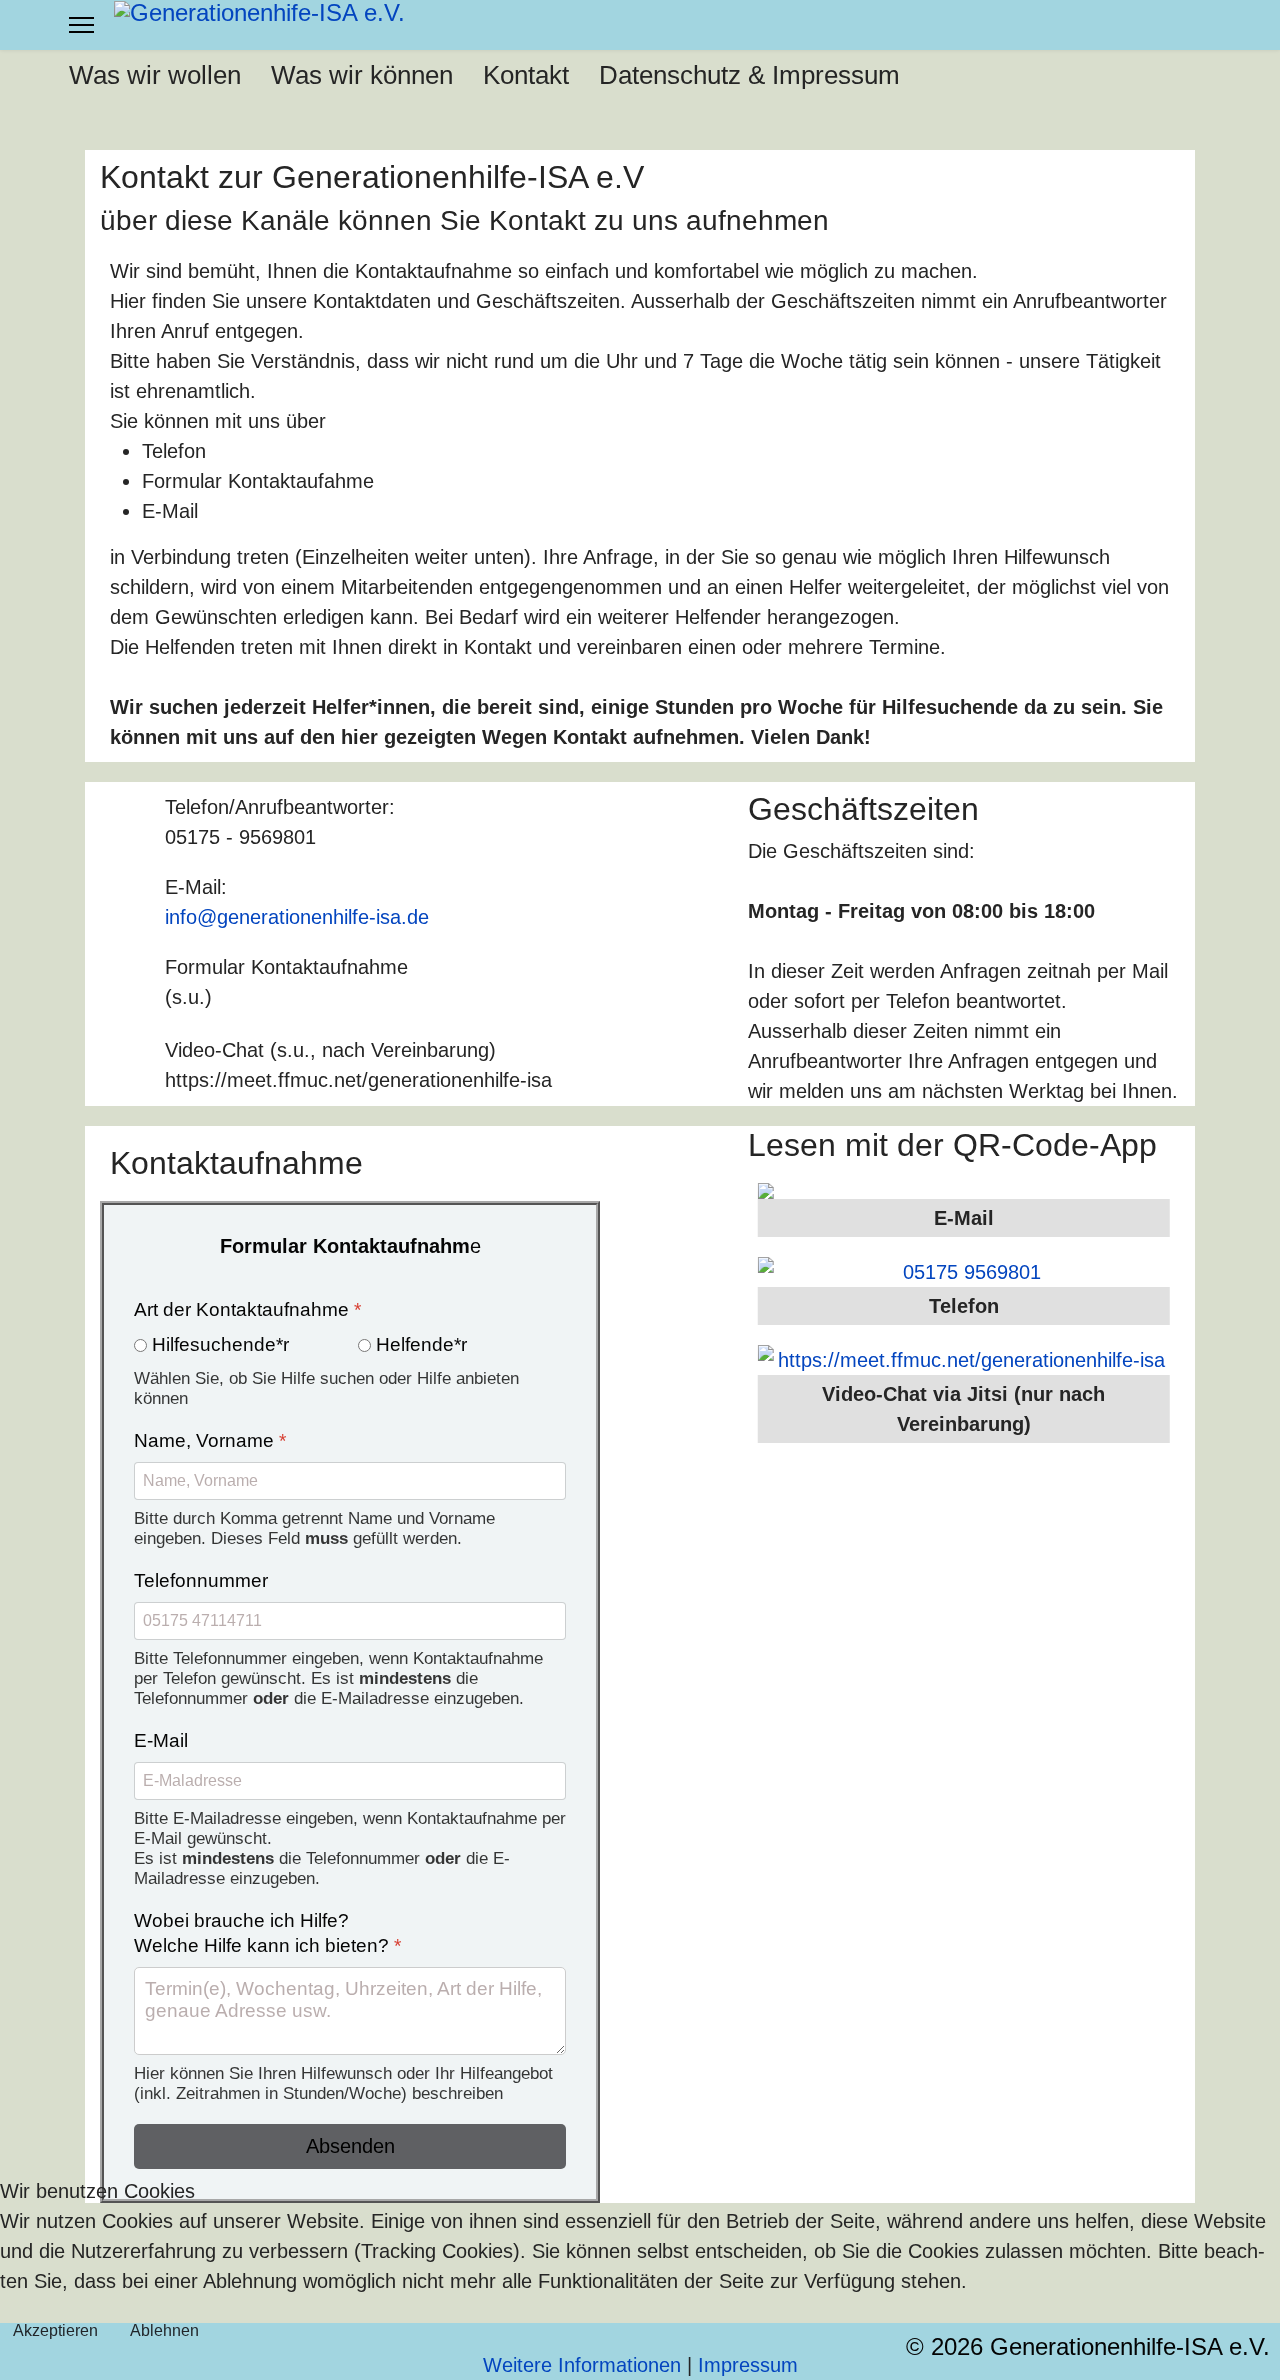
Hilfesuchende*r (220, 1344)
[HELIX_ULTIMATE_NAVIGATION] (81, 25)
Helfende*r (421, 1344)
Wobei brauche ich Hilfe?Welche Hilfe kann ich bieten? (267, 1933)
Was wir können (362, 75)
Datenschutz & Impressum (749, 75)
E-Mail (161, 1740)
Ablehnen (164, 2330)
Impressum (748, 2365)
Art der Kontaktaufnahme (247, 1309)
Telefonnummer (201, 1580)
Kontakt (526, 75)
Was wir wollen (155, 75)
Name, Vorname (210, 1440)
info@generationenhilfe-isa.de (297, 917)
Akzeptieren (55, 2330)
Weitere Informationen (582, 2365)
